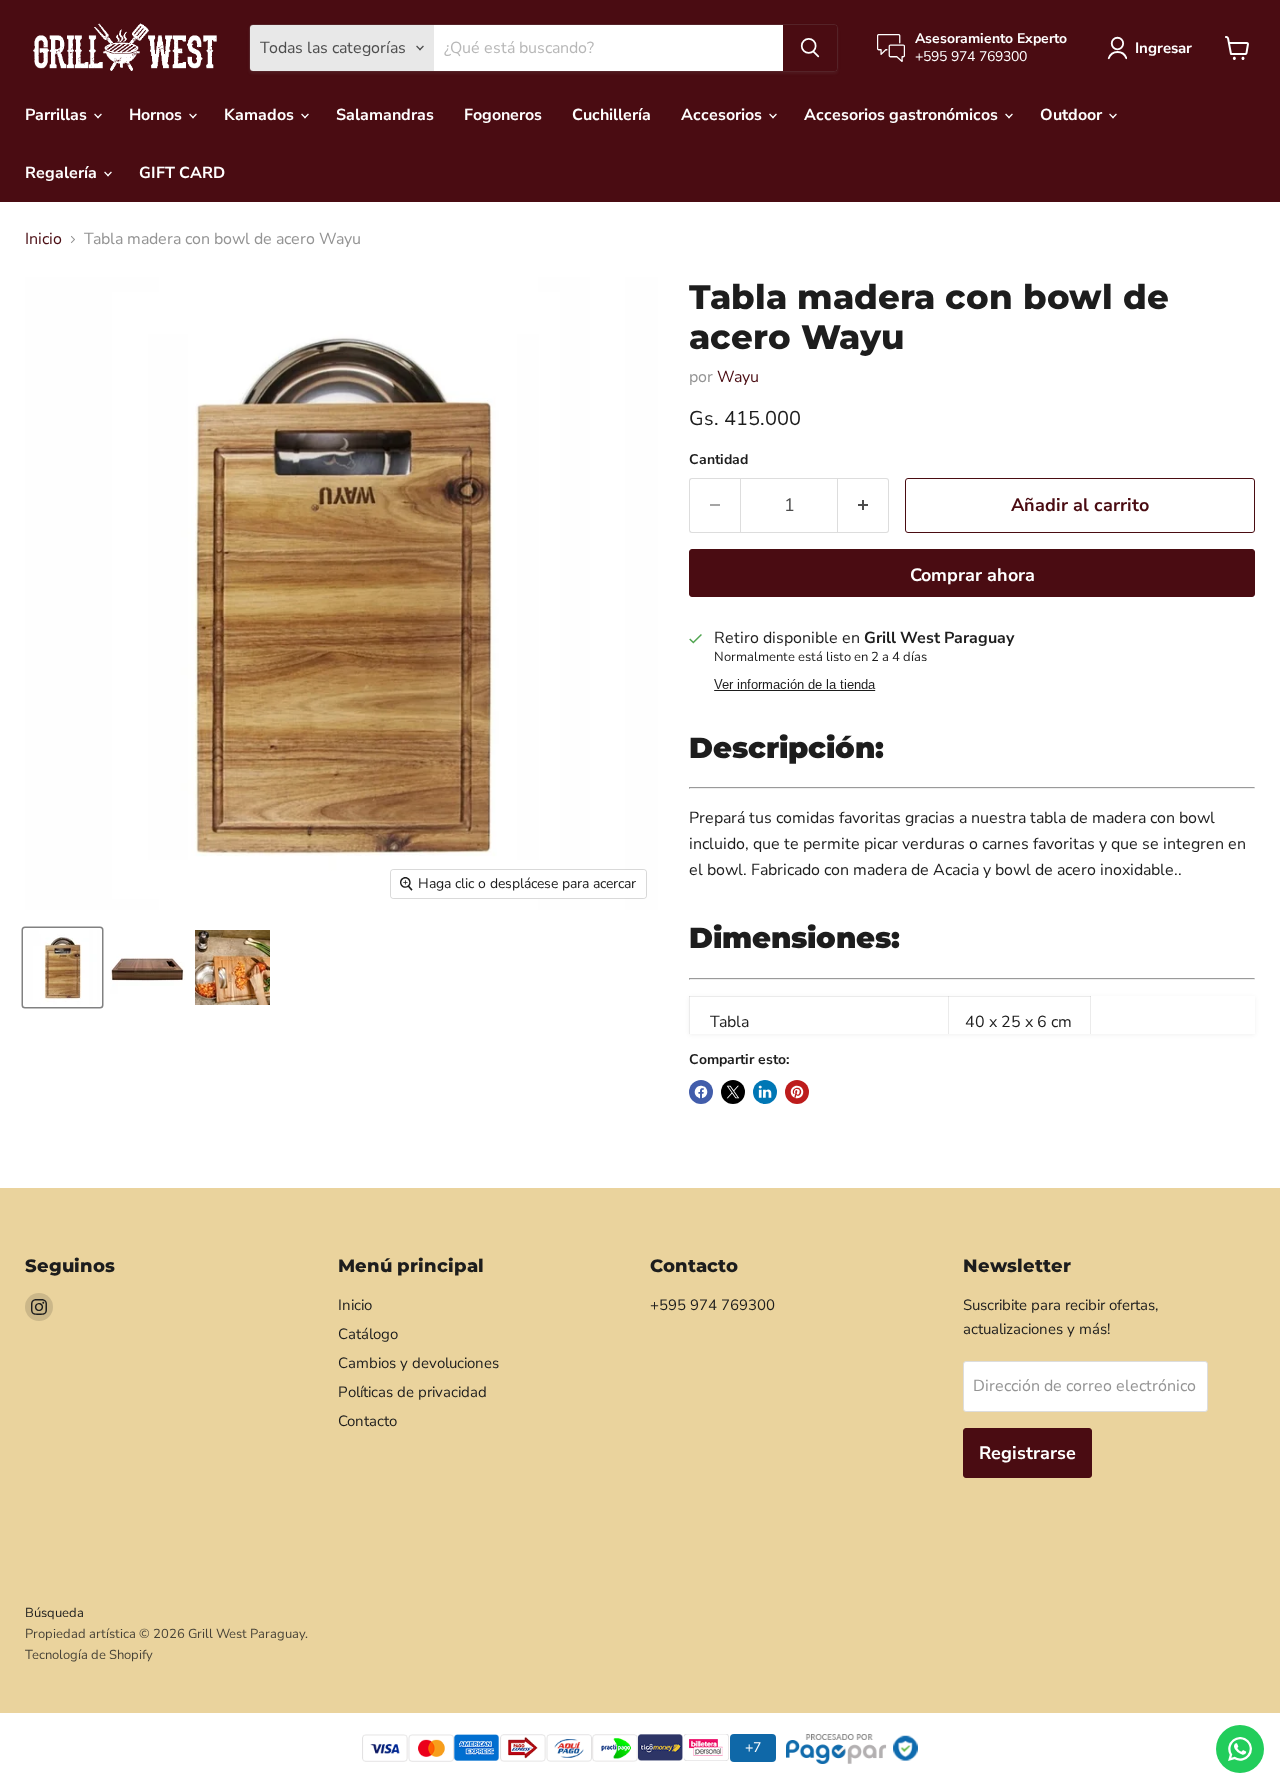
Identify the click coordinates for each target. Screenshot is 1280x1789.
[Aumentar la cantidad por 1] (863, 505)
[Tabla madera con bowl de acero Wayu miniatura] (62, 967)
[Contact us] (1240, 1749)
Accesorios (723, 115)
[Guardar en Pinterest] (797, 1092)
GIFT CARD (182, 173)
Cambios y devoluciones (418, 1363)
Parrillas (58, 115)
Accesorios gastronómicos (903, 115)
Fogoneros (503, 115)
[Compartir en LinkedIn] (765, 1092)
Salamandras (385, 115)
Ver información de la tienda (794, 685)
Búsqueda (54, 1613)
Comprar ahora (972, 575)
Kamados (261, 115)
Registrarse (1027, 1453)
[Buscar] (810, 48)
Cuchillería (611, 115)
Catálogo (368, 1334)
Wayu (738, 377)
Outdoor (1073, 115)
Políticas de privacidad (412, 1392)
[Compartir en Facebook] (701, 1092)
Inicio (43, 239)
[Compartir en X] (733, 1092)
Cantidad (718, 460)
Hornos (157, 115)
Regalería (63, 173)
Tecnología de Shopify (89, 1655)
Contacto (367, 1421)
